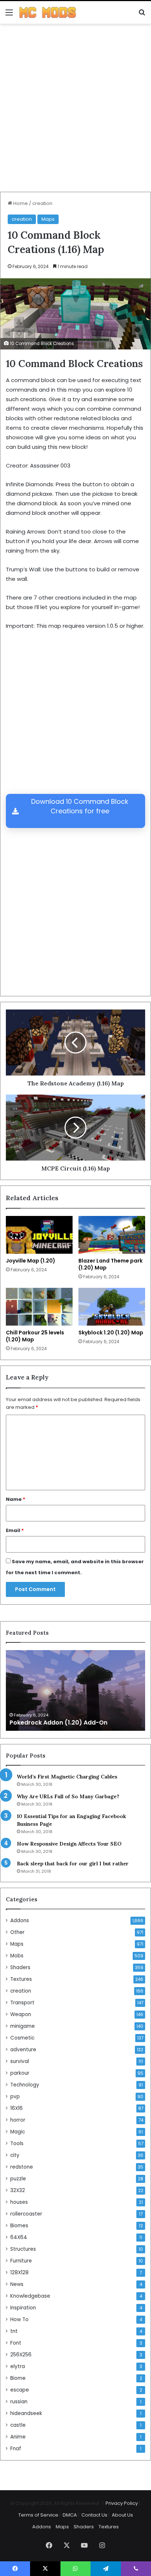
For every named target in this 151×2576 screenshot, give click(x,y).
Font (16, 2343)
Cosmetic (22, 2038)
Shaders (20, 1967)
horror (18, 2120)
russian (19, 2402)
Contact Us (94, 2515)
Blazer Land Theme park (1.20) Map (111, 1264)
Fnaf (16, 2449)
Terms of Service (38, 2515)
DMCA (70, 2515)
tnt (14, 2331)
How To (19, 2320)
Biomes (19, 2226)
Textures (21, 1979)
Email (15, 1530)
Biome (18, 2378)
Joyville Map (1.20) (31, 1261)
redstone (22, 2167)
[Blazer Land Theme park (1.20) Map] (112, 1235)
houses (19, 2202)
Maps (48, 219)
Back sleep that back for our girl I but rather (73, 1864)
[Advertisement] (75, 111)
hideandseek (26, 2413)
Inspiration (23, 2308)
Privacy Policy (122, 2503)
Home (20, 203)
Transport (22, 2003)
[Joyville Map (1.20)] (39, 1235)
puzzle (18, 2179)
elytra (18, 2366)
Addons (20, 1921)
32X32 (18, 2190)
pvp (15, 2097)
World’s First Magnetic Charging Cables (67, 1777)
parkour (20, 2073)
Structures (23, 2249)
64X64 (19, 2237)
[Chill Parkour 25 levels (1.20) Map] (39, 1307)
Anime (18, 2437)
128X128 (19, 2273)
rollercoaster (26, 2214)
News (17, 2284)
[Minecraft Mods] (48, 12)
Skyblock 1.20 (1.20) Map (111, 1333)
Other (17, 1932)
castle (18, 2425)
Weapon (21, 2014)
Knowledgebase (30, 2296)
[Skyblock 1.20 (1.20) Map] (112, 1307)
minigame (23, 2026)
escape (20, 2390)
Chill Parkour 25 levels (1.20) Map (35, 1336)
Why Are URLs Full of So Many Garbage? (68, 1796)
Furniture (21, 2261)
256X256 (21, 2355)
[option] (75, 1690)
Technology (25, 2085)
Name (16, 1499)
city (15, 2155)
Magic (18, 2132)
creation (42, 203)
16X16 (16, 2108)
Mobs (17, 1956)
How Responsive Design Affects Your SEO (69, 1844)
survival (20, 2061)
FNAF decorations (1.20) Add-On (58, 1723)
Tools (17, 2143)
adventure (23, 2050)
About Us (122, 2515)
